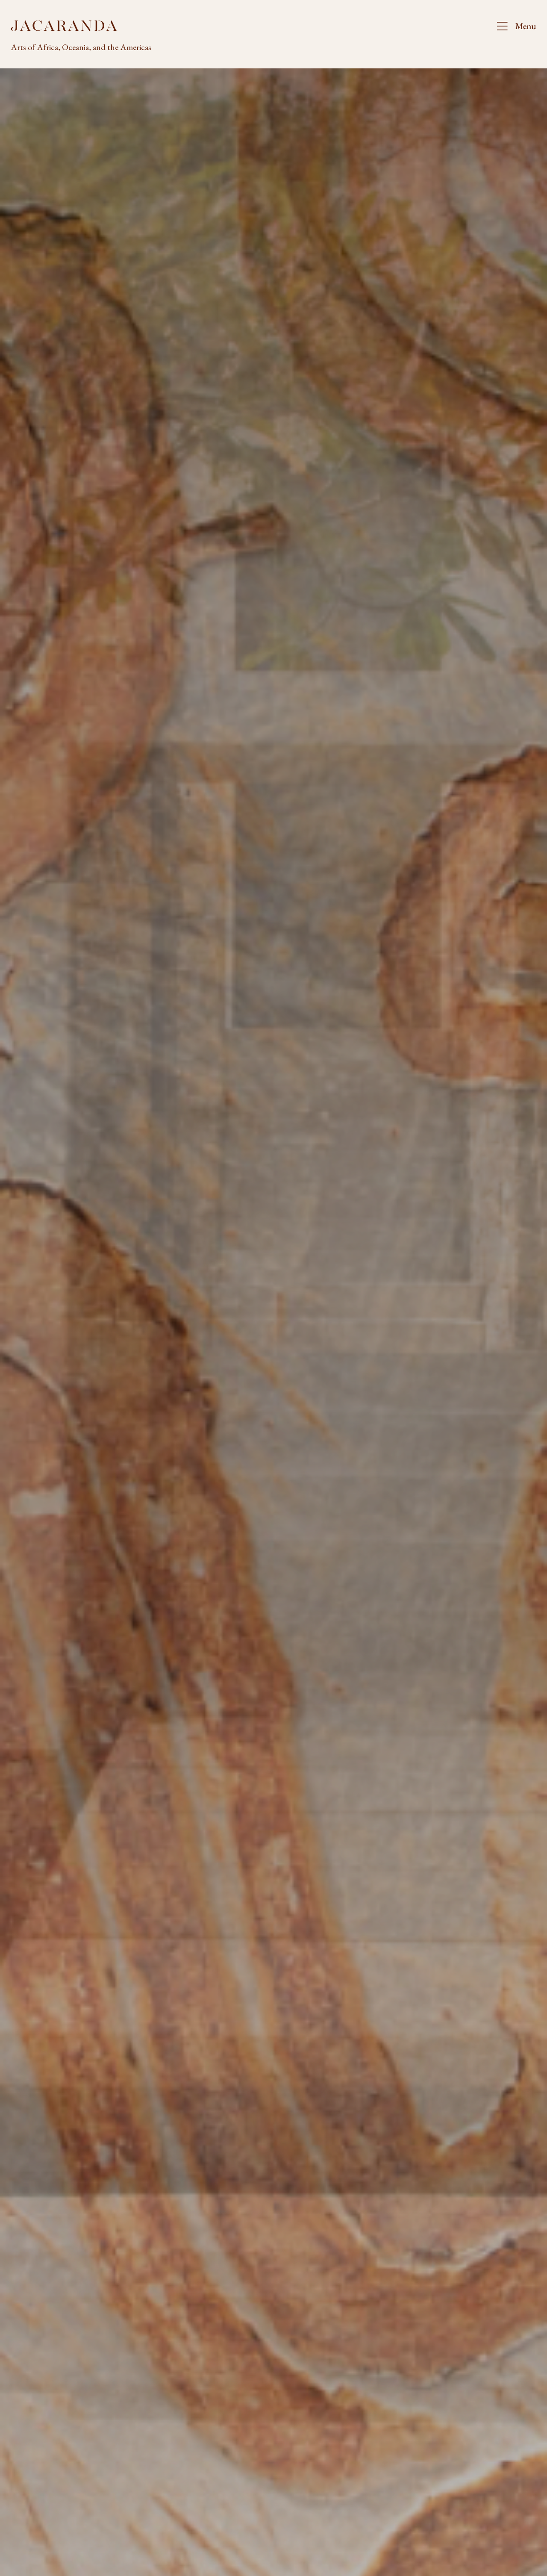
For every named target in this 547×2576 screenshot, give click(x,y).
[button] (513, 26)
